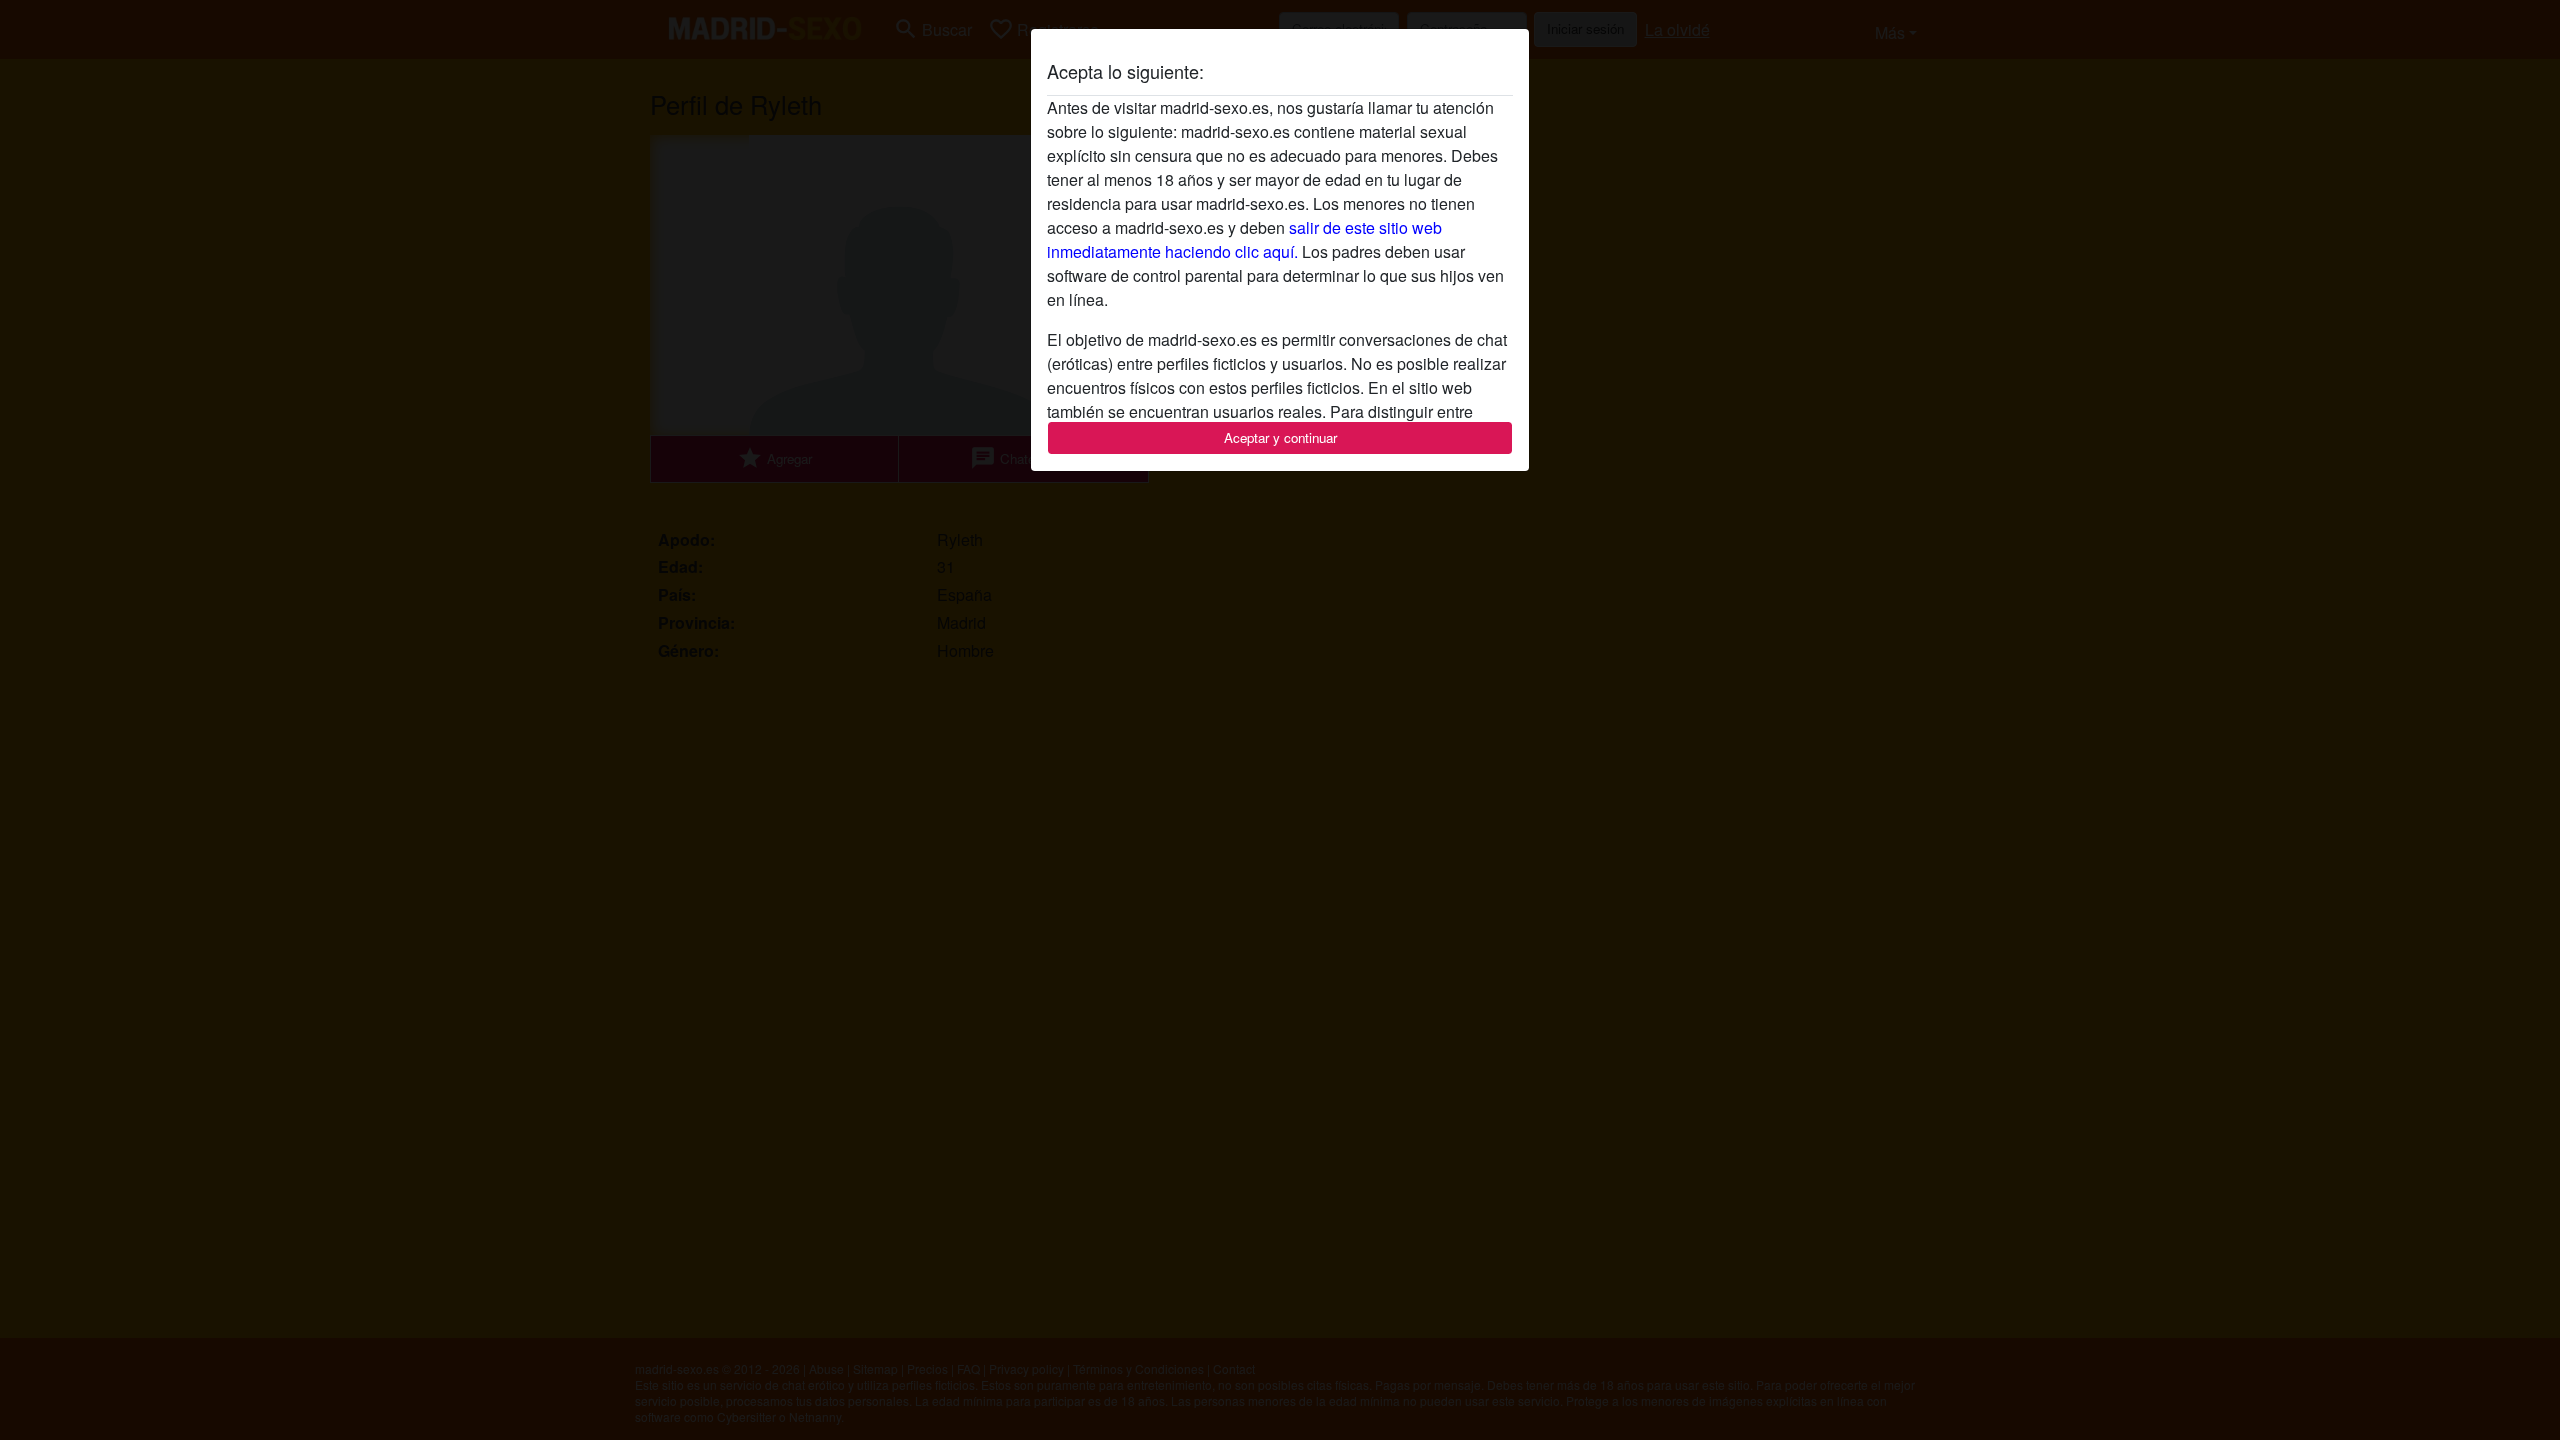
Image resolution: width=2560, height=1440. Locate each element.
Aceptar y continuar (1280, 437)
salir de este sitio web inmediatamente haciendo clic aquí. (1244, 239)
